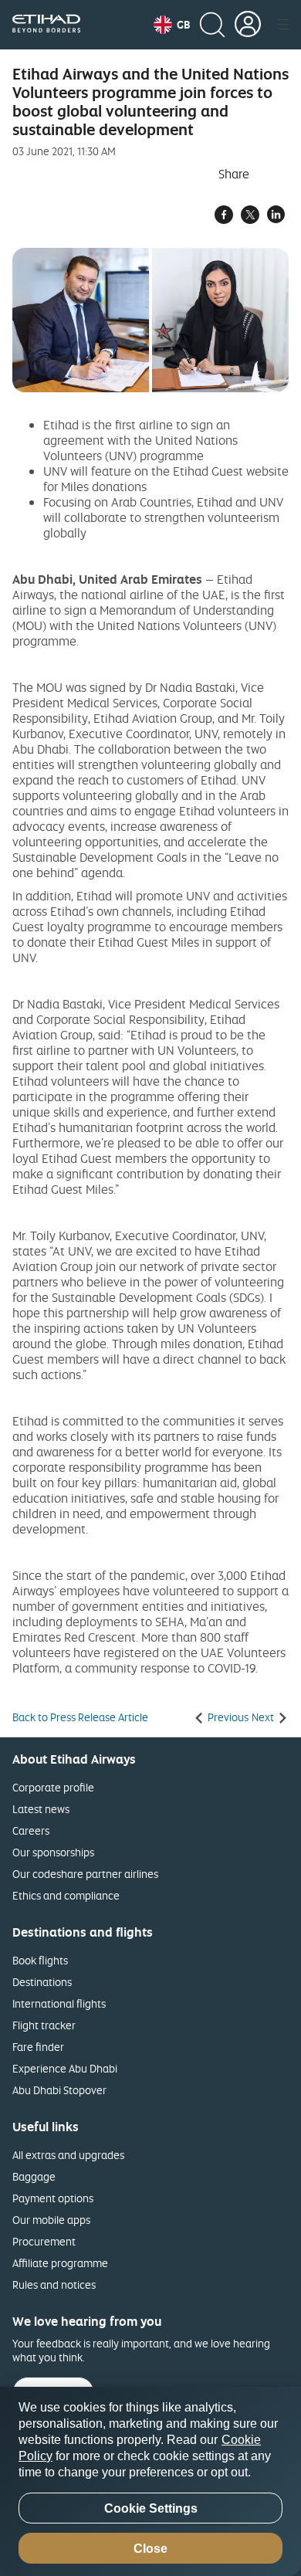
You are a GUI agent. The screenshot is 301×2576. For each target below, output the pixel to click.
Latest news (41, 1809)
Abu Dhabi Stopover (59, 2090)
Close (150, 2549)
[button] (172, 25)
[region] (150, 2481)
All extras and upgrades (68, 2155)
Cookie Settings (151, 2508)
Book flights (40, 1960)
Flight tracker (44, 2025)
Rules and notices (54, 2285)
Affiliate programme (60, 2263)
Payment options (53, 2198)
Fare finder (38, 2047)
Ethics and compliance (66, 1895)
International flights (59, 2003)
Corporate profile (53, 1787)
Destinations (42, 1982)
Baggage (34, 2176)
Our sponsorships (53, 1852)
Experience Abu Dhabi (65, 2068)
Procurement (44, 2241)
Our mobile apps (51, 2220)
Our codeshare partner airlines (85, 1874)
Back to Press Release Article (80, 1717)
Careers (31, 1830)
